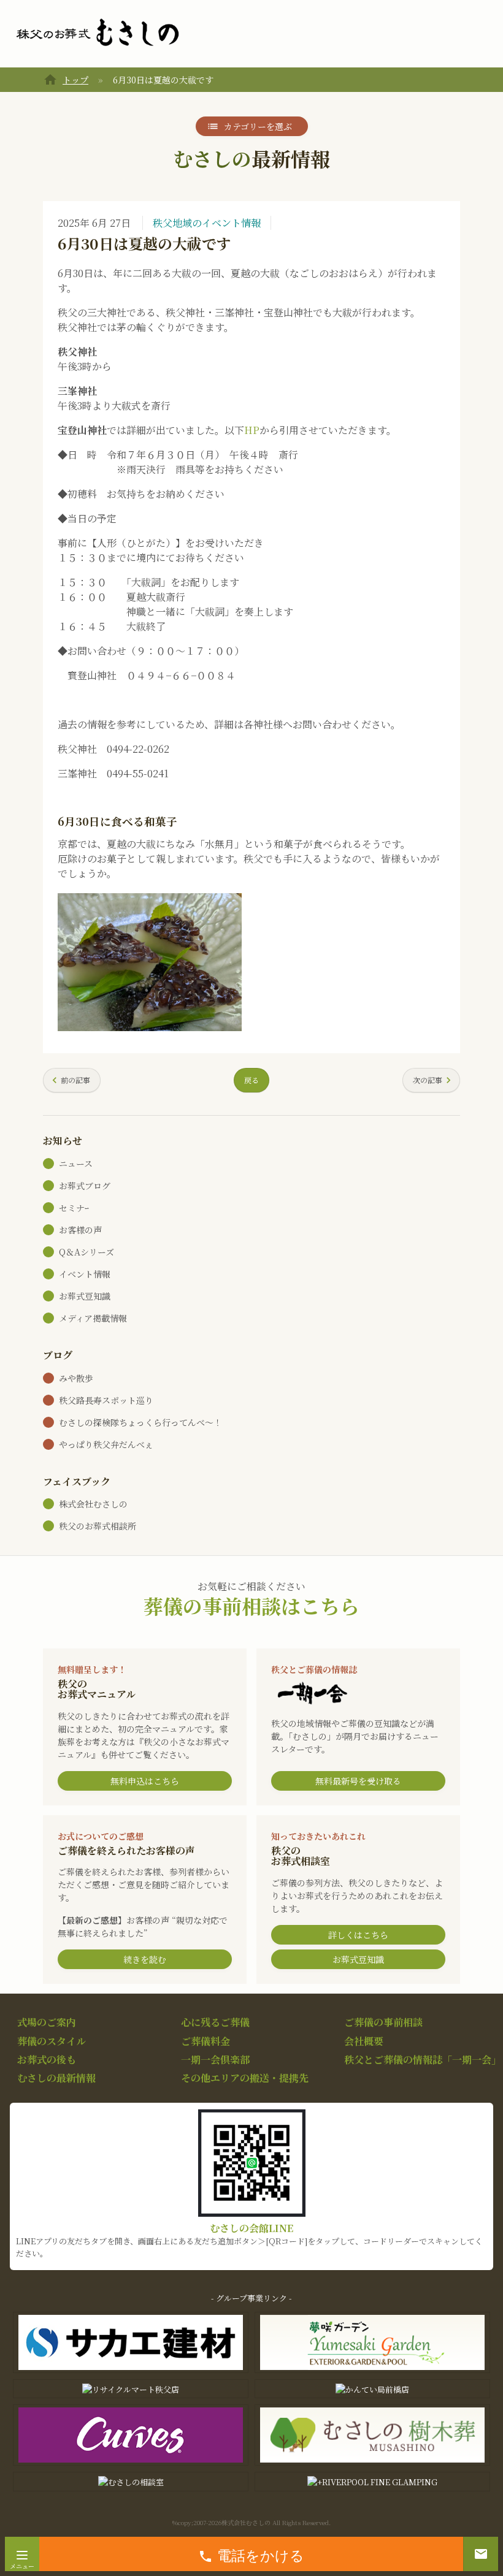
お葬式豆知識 (85, 1296)
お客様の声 (80, 1230)
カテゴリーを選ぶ (258, 126)
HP (252, 430)
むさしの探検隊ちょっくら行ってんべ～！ (140, 1422)
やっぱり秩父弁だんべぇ (106, 1444)
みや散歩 (76, 1378)
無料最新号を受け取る (358, 1781)
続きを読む (145, 1959)
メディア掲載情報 (93, 1318)
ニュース (76, 1164)
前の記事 (75, 1080)
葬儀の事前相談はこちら (251, 1606)
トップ (75, 80)
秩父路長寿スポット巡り (106, 1400)
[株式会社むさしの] (98, 33)
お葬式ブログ (85, 1186)
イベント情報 (85, 1274)
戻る (251, 1080)
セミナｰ (74, 1208)
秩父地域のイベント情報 (207, 223)
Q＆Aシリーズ (86, 1252)
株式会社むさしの (93, 1504)
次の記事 (428, 1080)
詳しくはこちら (358, 1935)
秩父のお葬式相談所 (98, 1526)
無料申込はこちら (145, 1781)
